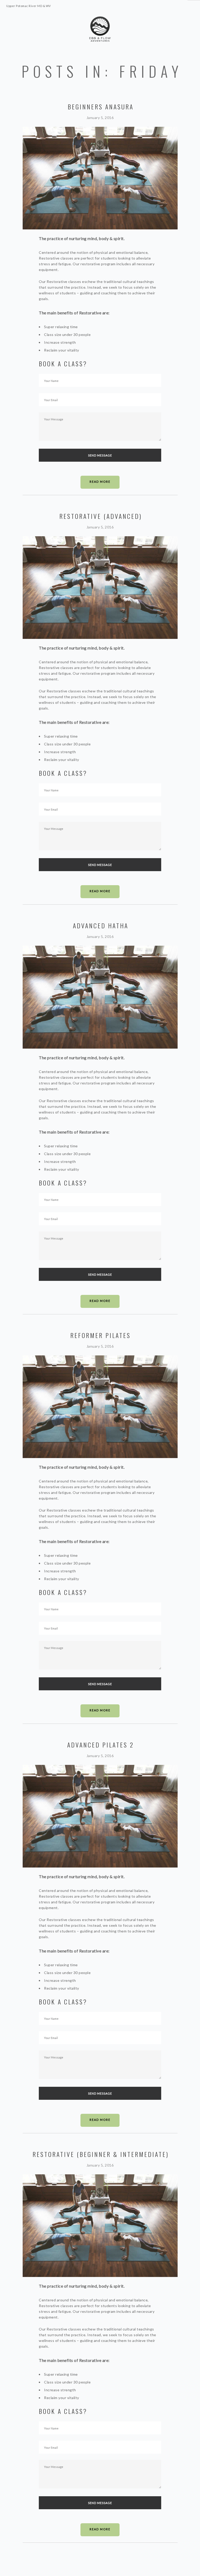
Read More (100, 482)
